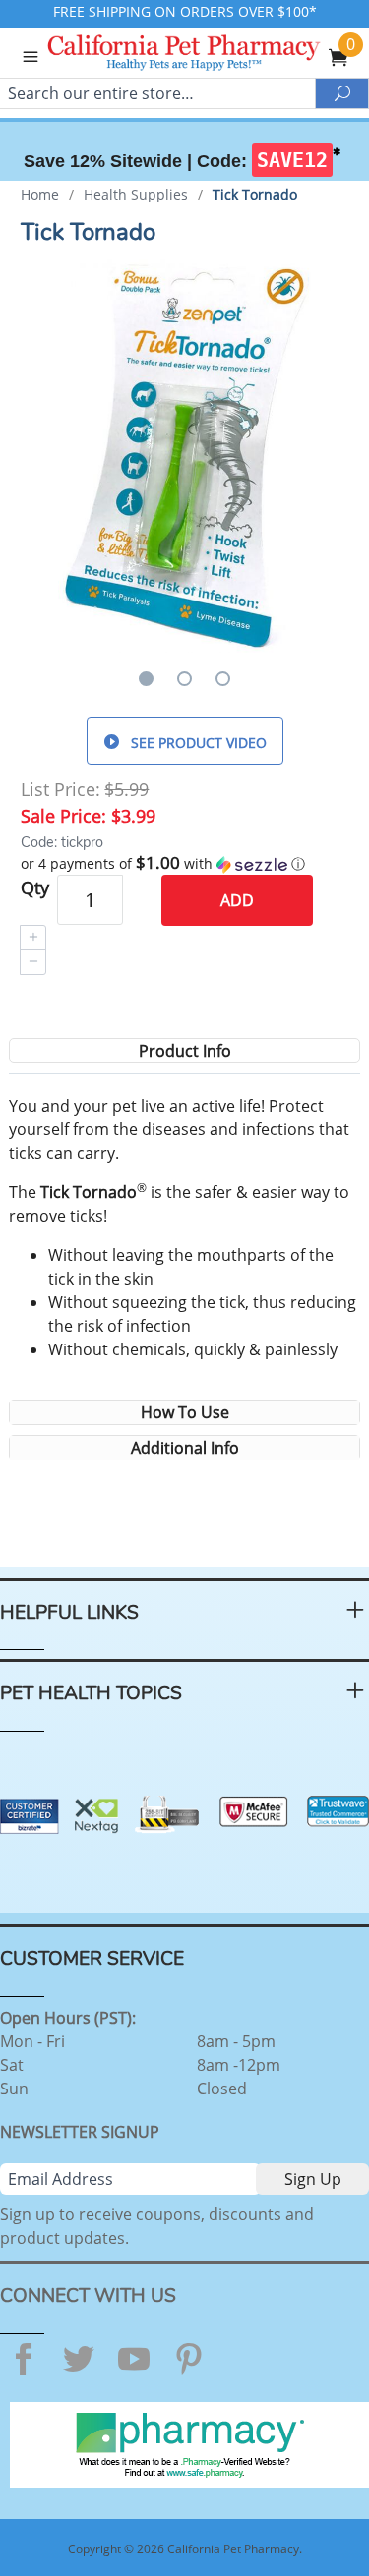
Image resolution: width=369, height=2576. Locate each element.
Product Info (185, 1051)
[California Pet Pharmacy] (211, 55)
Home (40, 194)
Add (237, 900)
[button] (184, 864)
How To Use (185, 1412)
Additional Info (185, 1448)
